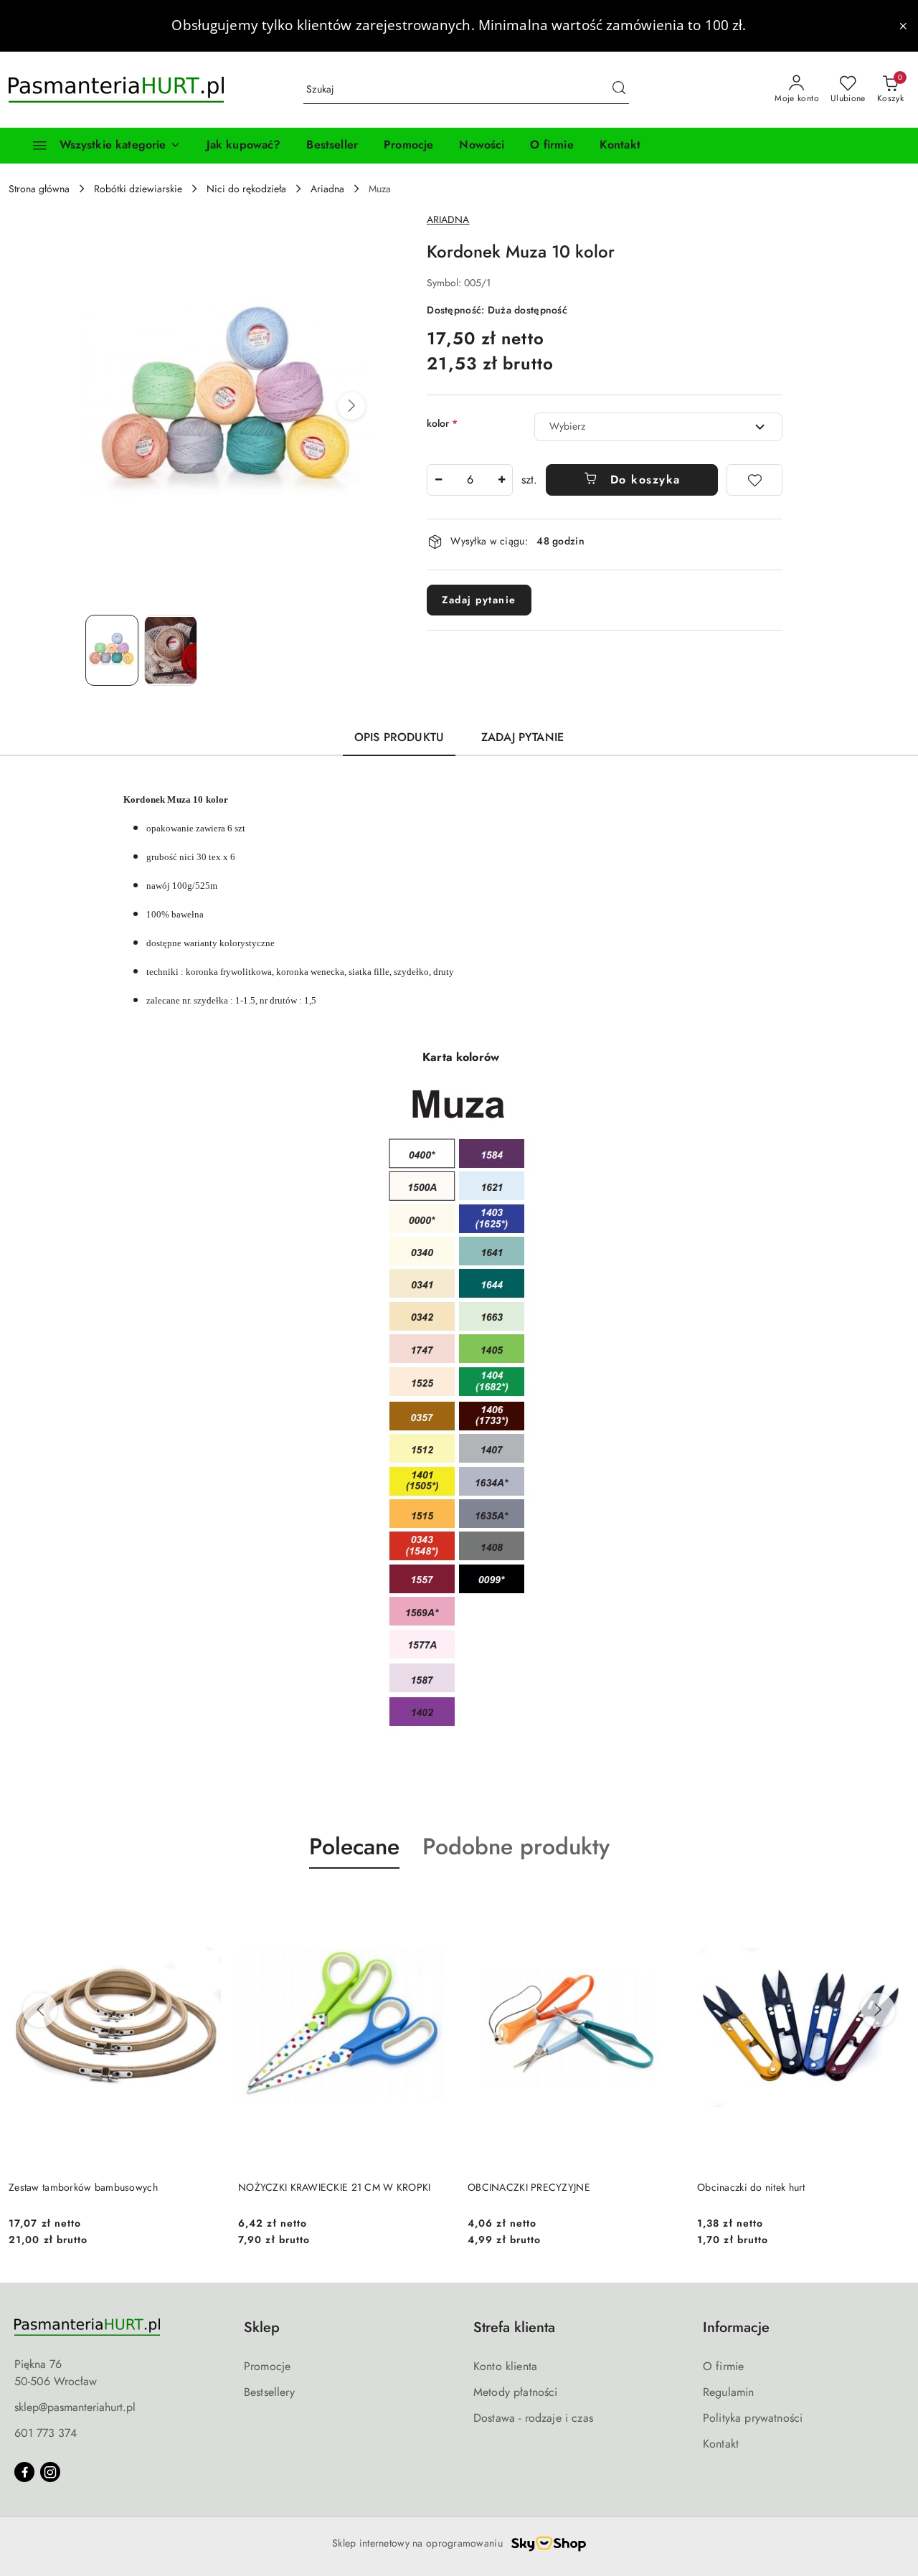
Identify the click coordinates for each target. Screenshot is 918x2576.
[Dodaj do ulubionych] (754, 480)
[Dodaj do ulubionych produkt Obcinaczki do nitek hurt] (663, 1902)
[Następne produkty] (878, 2010)
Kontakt (721, 2444)
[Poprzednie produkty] (40, 2010)
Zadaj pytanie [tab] (522, 737)
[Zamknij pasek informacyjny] (903, 26)
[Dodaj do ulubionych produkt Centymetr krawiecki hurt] (893, 1902)
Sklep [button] (262, 2327)
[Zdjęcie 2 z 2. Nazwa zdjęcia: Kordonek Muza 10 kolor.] (171, 650)
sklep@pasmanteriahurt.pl (75, 2407)
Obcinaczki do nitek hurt (522, 2187)
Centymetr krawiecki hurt (752, 2187)
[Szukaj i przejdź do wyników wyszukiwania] (619, 90)
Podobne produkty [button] (516, 1846)
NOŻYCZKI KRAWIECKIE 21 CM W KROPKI (105, 2187)
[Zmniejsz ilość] (438, 480)
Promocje (267, 2366)
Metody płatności (516, 2392)
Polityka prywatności (753, 2418)
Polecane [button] (354, 1846)
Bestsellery (269, 2392)
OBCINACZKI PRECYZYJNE (299, 2187)
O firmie (723, 2366)
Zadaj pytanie (479, 600)
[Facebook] (24, 2472)
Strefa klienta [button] (514, 2327)
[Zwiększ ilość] (501, 480)
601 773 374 (46, 2433)
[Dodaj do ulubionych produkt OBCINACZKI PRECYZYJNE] (434, 1902)
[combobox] (658, 427)
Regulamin (728, 2392)
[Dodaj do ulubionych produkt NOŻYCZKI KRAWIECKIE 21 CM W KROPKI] (204, 1902)
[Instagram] (50, 2472)
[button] (351, 406)
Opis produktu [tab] (399, 737)
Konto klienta (505, 2366)
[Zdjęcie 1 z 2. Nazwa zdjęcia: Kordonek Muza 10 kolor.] (112, 650)
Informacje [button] (736, 2327)
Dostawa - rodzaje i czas (533, 2418)
